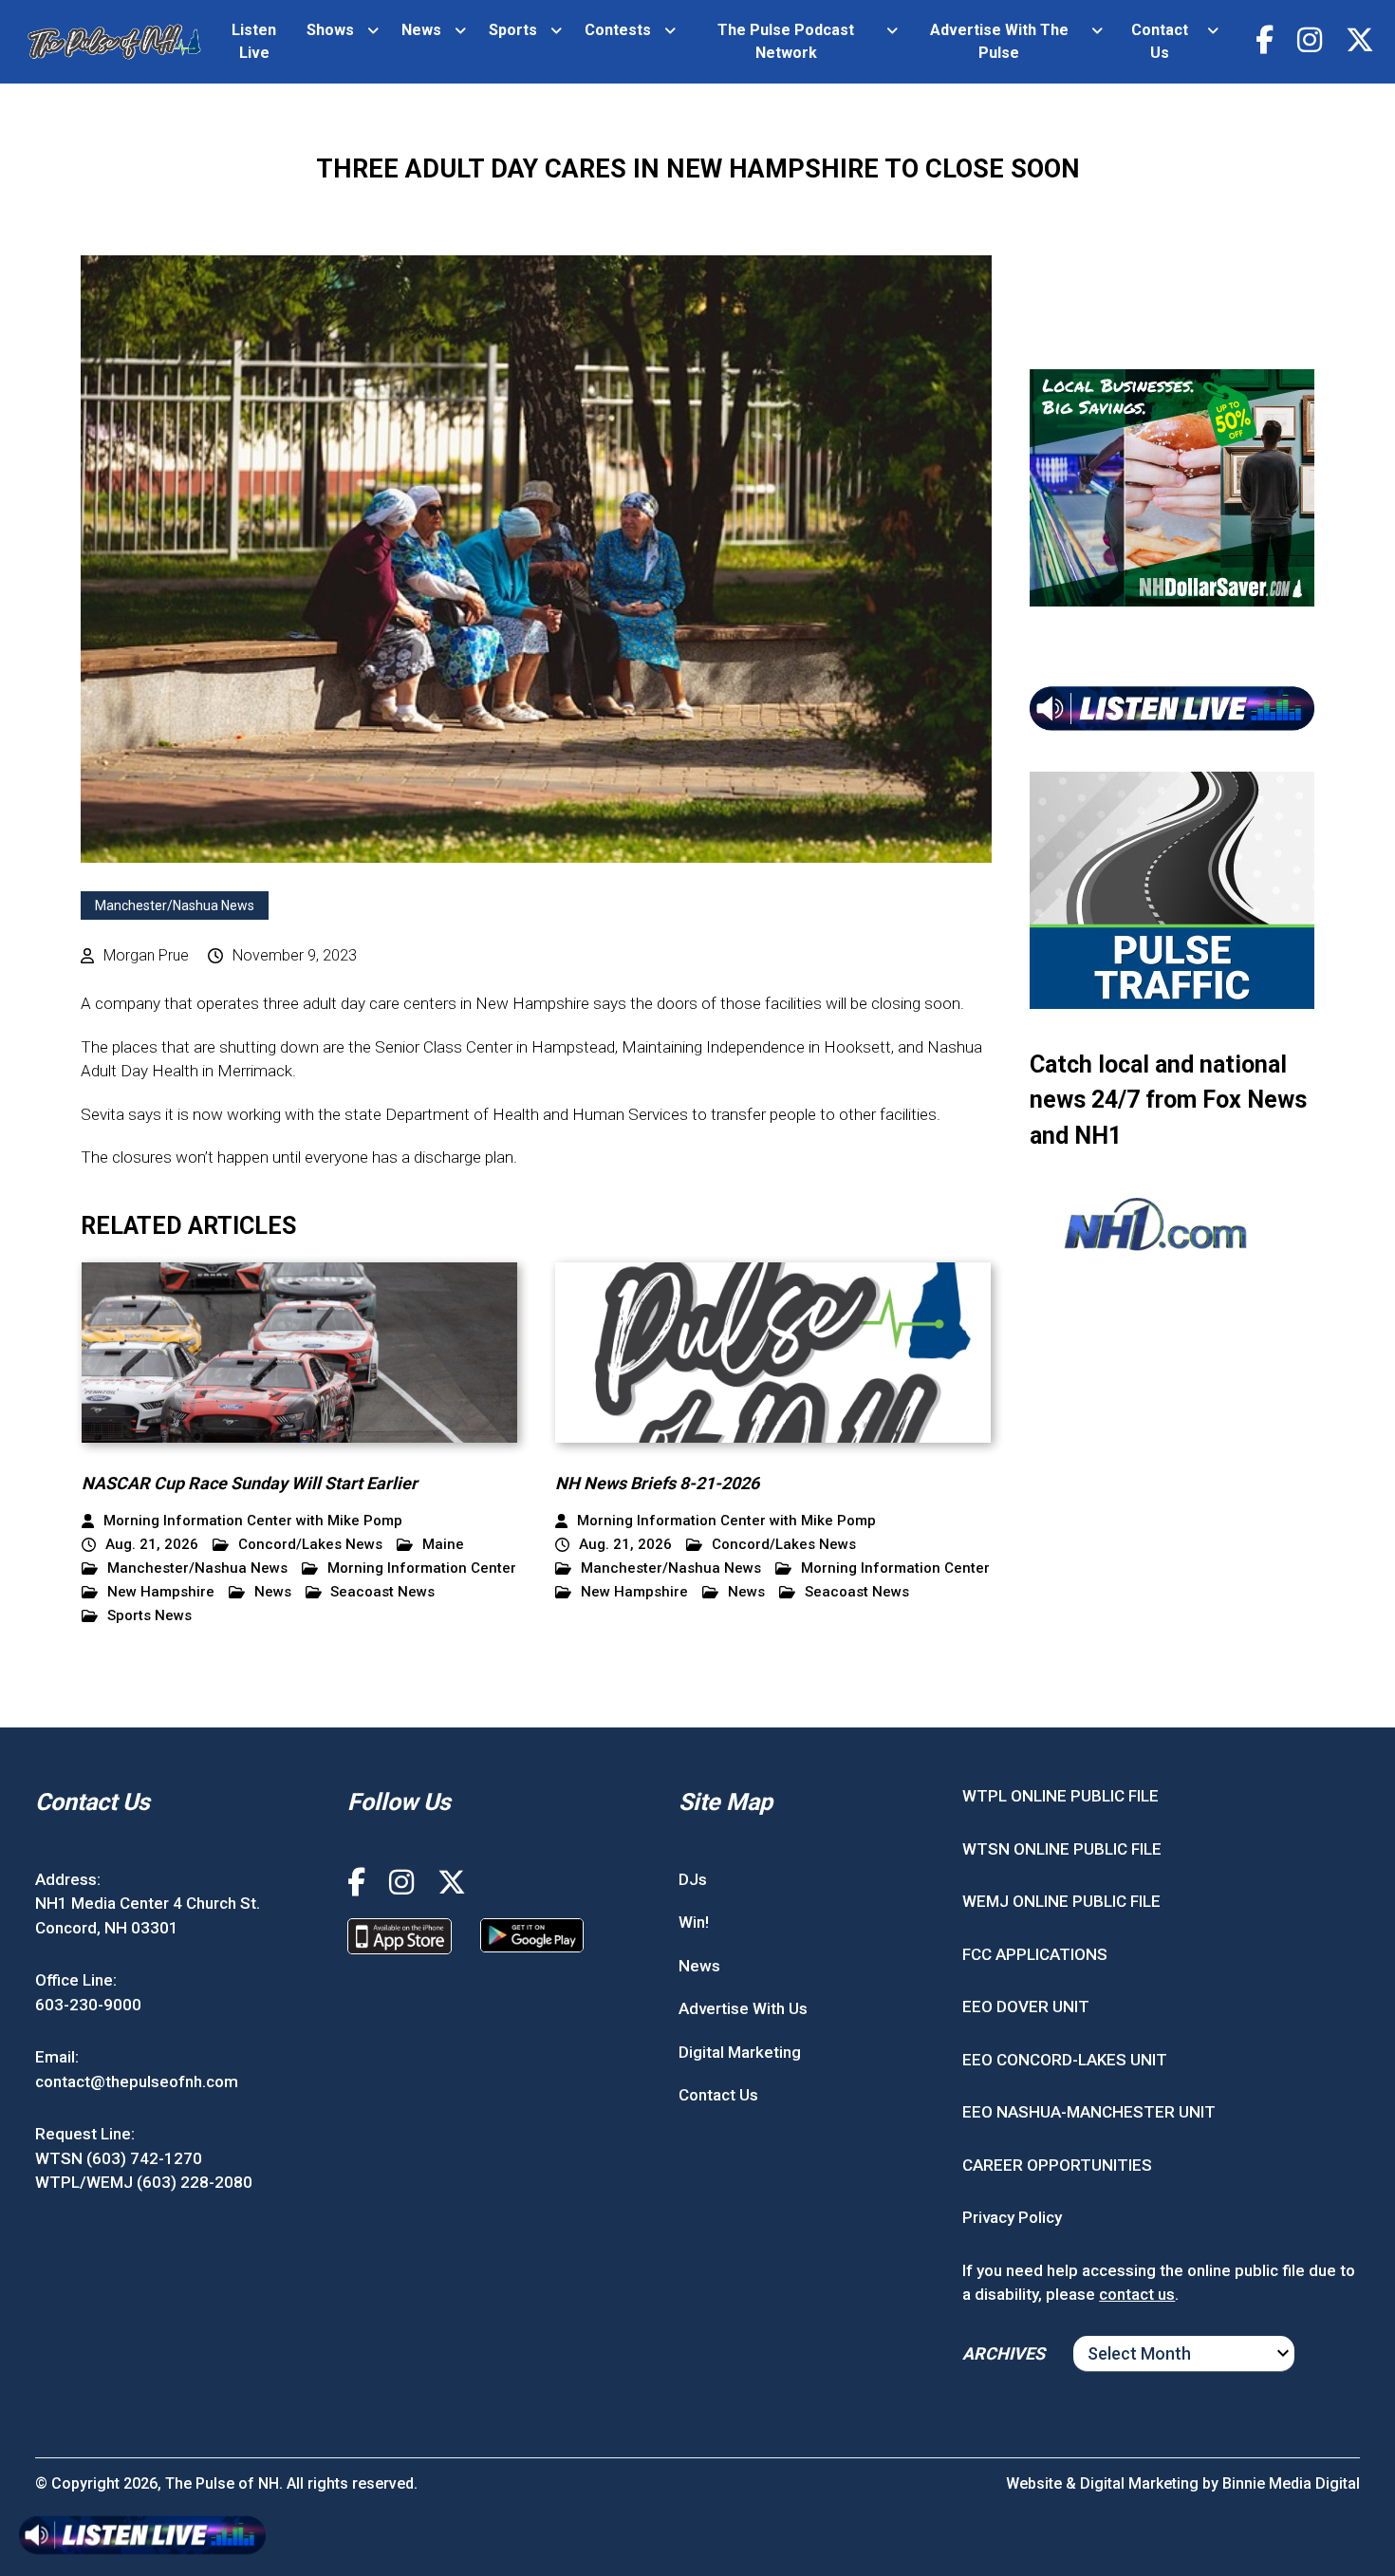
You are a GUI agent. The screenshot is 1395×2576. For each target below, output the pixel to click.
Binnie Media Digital (1291, 2483)
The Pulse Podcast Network (786, 41)
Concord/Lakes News (310, 1545)
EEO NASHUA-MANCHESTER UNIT (1089, 2112)
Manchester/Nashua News (175, 905)
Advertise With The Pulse (999, 41)
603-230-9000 (88, 2005)
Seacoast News (382, 1592)
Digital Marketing (740, 2052)
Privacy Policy (1012, 2217)
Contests (618, 30)
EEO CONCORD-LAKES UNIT (1065, 2060)
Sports (513, 30)
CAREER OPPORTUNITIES (1057, 2165)
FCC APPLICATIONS (1035, 1954)
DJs (693, 1879)
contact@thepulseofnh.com (137, 2081)
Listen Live (254, 41)
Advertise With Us (743, 2008)
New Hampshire (161, 1592)
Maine (443, 1545)
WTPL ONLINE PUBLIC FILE (1060, 1796)
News (421, 30)
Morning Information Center (422, 1568)
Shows (330, 30)
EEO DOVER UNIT (1026, 2007)
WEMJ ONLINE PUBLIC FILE (1061, 1901)
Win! (694, 1922)
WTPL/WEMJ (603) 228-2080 (144, 2182)
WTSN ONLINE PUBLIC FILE (1062, 1849)
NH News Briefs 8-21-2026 (657, 1483)
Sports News (149, 1616)
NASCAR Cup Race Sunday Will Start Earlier (250, 1483)
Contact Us (1160, 41)
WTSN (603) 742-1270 (119, 2158)
